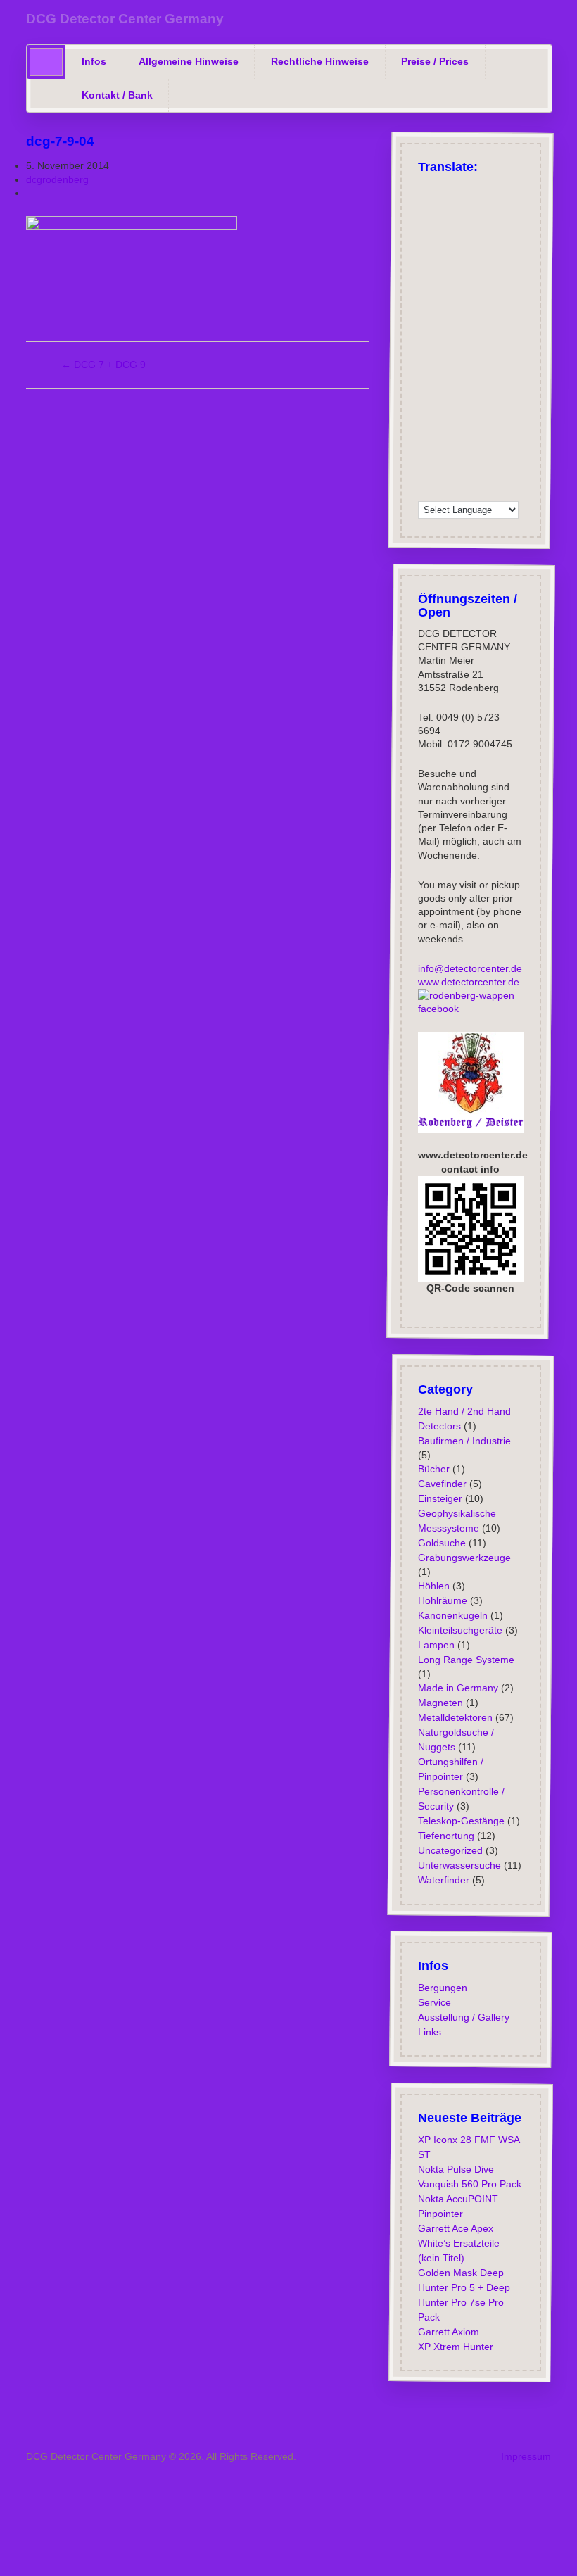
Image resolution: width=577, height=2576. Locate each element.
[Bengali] (444, 241)
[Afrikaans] (499, 206)
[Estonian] (426, 312)
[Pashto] (499, 402)
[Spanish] (462, 206)
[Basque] (517, 224)
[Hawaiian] (481, 331)
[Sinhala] (517, 419)
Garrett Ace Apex (455, 2228)
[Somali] (499, 437)
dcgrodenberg (57, 179)
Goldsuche (441, 1543)
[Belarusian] (426, 241)
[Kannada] (481, 348)
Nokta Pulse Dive (455, 2169)
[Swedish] (481, 277)
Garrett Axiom (448, 2332)
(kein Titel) (440, 2258)
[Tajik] (444, 455)
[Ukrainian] (517, 455)
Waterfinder (443, 1880)
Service (434, 2002)
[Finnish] (499, 277)
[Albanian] (444, 224)
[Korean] (426, 366)
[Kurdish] (499, 295)
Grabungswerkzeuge (464, 1558)
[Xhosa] (499, 473)
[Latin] (481, 366)
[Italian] (444, 206)
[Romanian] (462, 224)
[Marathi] (426, 402)
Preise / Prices (435, 61)
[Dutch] (444, 295)
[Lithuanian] (517, 366)
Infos (94, 61)
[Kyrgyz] (444, 366)
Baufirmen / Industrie (464, 1440)
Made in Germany (457, 1688)
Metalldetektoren (455, 1717)
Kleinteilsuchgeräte (459, 1630)
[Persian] (517, 402)
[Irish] (426, 277)
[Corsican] (462, 312)
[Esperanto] (517, 295)
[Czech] (426, 224)
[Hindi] (499, 331)
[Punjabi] (426, 419)
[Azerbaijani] (499, 224)
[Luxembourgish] (462, 295)
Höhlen (433, 1586)
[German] (426, 189)
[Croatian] (517, 260)
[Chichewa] (426, 260)
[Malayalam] (462, 384)
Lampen (436, 1645)
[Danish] (444, 277)
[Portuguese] (481, 206)
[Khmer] (517, 348)
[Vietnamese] (462, 473)
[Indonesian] (444, 331)
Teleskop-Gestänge (461, 1821)
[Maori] (517, 384)
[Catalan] (499, 241)
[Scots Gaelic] (481, 437)
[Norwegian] (462, 277)
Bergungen (442, 1988)
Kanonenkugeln (452, 1615)
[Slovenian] (444, 437)
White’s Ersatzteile (458, 2243)
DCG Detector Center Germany (125, 19)
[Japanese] (462, 260)
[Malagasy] (444, 384)
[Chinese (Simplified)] (444, 260)
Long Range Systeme (465, 1660)
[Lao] (462, 366)
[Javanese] (462, 348)
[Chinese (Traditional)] (481, 260)
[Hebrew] (481, 295)
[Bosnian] (462, 241)
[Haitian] (517, 312)
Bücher (433, 1469)
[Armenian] (481, 224)
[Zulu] (444, 491)
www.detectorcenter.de (468, 981)
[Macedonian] (426, 384)
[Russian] (499, 189)
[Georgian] (426, 295)
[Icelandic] (517, 277)
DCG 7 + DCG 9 (103, 365)
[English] (444, 189)
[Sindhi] (499, 419)
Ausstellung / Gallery (463, 2017)
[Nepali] (481, 402)
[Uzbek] (444, 473)
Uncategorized (450, 1850)
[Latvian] (499, 366)
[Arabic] (517, 206)
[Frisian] (462, 331)
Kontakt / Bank (117, 95)
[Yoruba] (426, 491)
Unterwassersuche (459, 1865)
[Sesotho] (481, 419)
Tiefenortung (445, 1836)
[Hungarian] (426, 348)
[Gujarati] (499, 312)
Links (429, 2032)
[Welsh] (481, 473)
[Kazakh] (499, 348)
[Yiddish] (517, 473)
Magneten (440, 1703)
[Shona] (462, 419)
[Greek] (481, 189)
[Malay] (481, 384)
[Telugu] (481, 455)
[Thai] (499, 455)
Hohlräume (442, 1600)
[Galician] (481, 312)
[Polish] (517, 189)
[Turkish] (462, 189)
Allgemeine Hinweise (189, 61)
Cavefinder (442, 1484)
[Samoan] (462, 437)
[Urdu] (426, 473)
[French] (426, 206)
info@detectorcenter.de (469, 968)
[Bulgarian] (481, 241)
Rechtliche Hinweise (320, 61)
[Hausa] (426, 331)
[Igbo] (444, 348)
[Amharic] (499, 260)
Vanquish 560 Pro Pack (469, 2184)
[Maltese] (499, 384)
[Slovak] (426, 437)
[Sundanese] (517, 437)
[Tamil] (462, 455)
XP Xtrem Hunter (455, 2347)
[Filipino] (444, 312)
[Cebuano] (517, 241)
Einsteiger (439, 1498)
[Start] (46, 62)
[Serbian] (444, 419)
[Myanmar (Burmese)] (462, 402)
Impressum (526, 2456)
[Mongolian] (444, 402)
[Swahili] (426, 455)
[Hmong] (517, 331)
